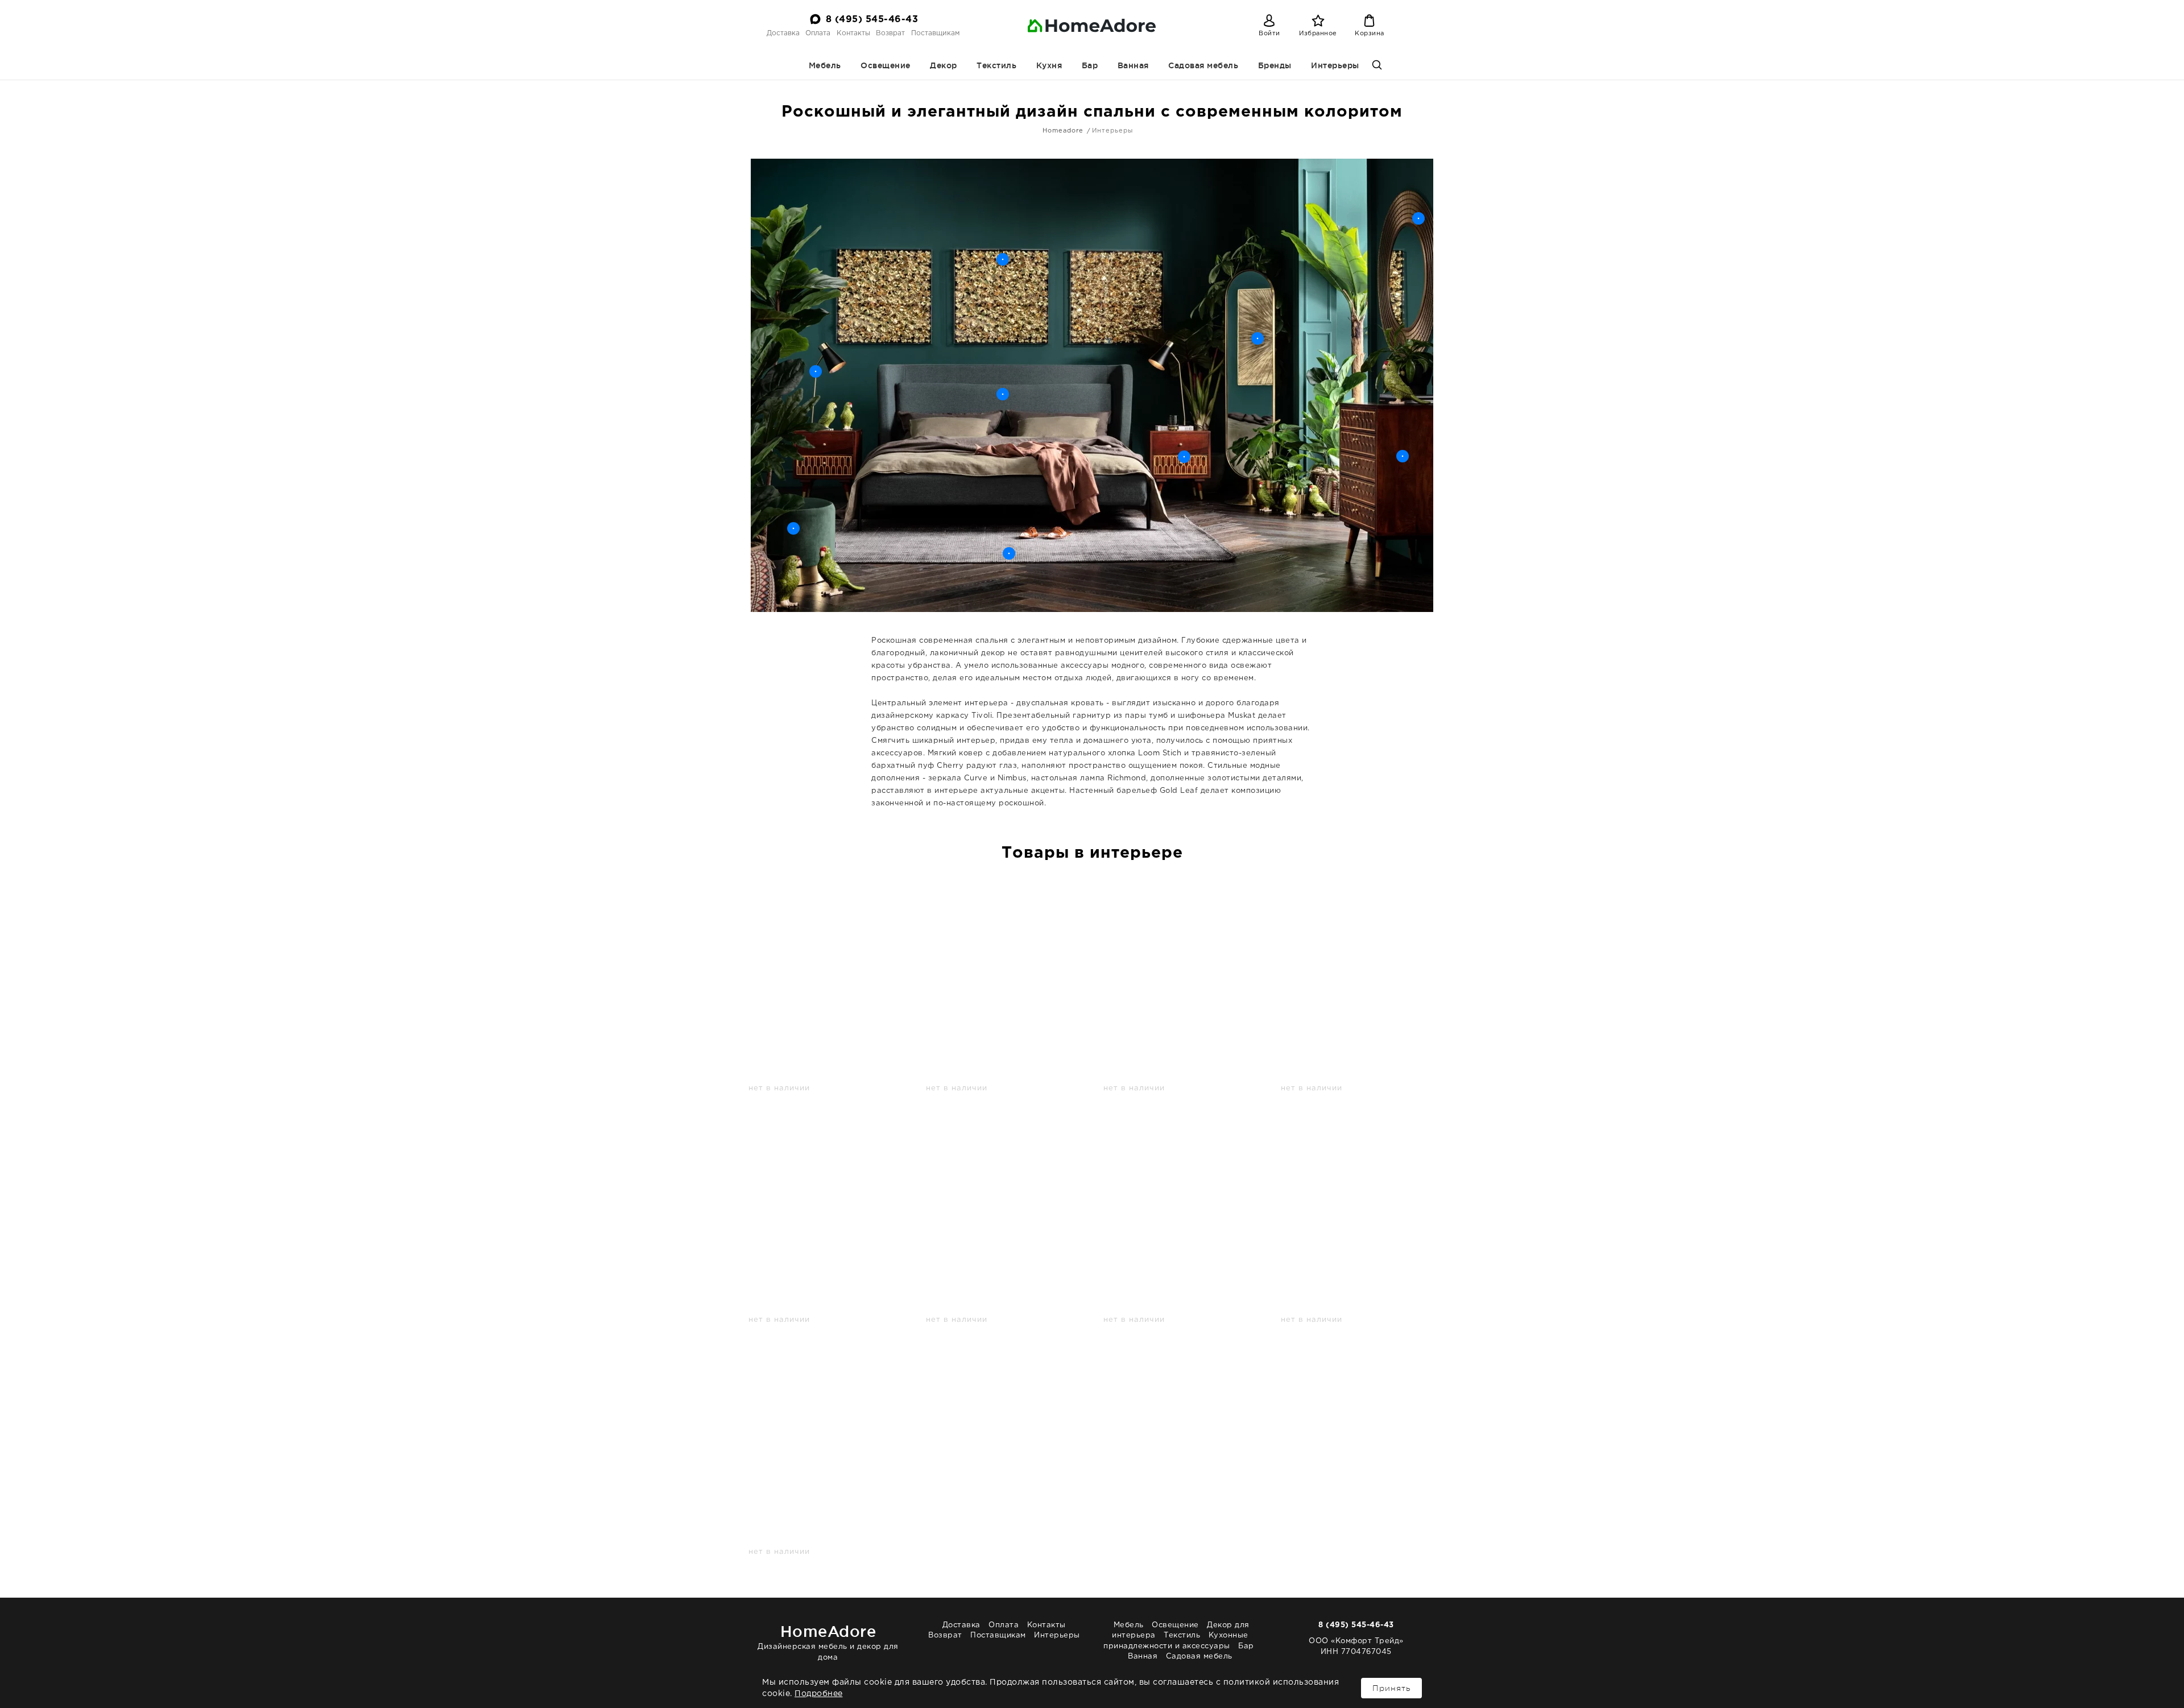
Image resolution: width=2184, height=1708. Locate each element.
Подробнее (819, 1694)
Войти (1269, 34)
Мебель (825, 65)
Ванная (1133, 65)
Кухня (1049, 65)
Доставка (783, 33)
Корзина (1370, 34)
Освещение (886, 65)
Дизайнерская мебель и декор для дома (828, 1642)
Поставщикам (935, 33)
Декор (944, 65)
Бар (1090, 65)
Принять (1391, 1688)
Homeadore (1063, 131)
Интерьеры (1335, 65)
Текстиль (996, 65)
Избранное (1318, 34)
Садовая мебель (1203, 65)
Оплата (818, 33)
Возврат (890, 33)
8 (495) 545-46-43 (872, 20)
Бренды (1275, 65)
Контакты (853, 33)
